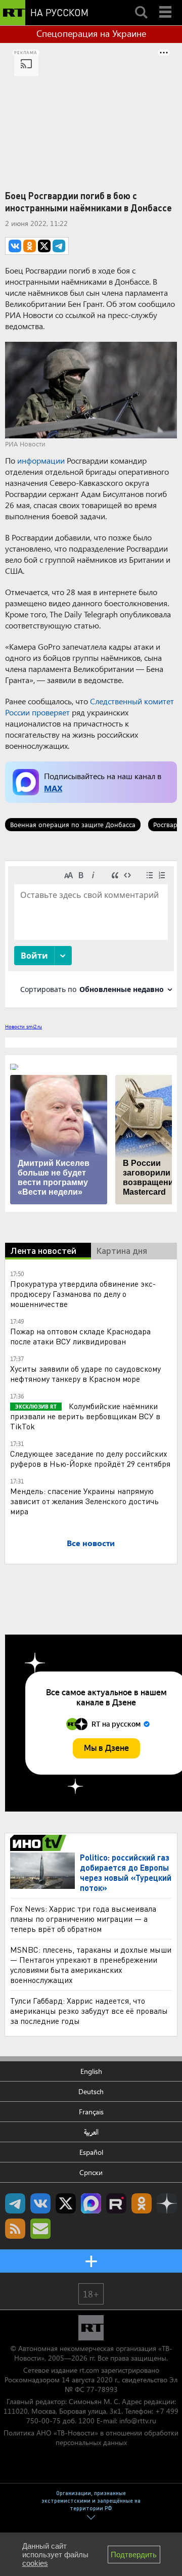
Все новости (91, 1543)
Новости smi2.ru (24, 1026)
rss (15, 2229)
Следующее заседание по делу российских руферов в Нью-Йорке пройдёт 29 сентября (90, 1458)
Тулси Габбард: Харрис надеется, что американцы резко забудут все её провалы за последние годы (89, 2010)
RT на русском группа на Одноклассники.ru (142, 2203)
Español (91, 2152)
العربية (91, 2132)
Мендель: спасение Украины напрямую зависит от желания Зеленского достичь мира (84, 1501)
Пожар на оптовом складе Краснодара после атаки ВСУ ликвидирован (80, 1336)
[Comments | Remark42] (91, 934)
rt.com (89, 2370)
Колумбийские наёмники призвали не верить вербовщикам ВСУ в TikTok (85, 1416)
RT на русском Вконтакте (40, 2203)
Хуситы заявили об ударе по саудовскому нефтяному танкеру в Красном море (85, 1373)
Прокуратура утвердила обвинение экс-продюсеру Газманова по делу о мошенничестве (83, 1294)
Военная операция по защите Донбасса (73, 824)
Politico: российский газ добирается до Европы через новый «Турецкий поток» (126, 1872)
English (91, 2071)
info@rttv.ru (138, 2421)
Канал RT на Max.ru (91, 2203)
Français (91, 2112)
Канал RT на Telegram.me (15, 2203)
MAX (53, 788)
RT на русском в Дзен (167, 2203)
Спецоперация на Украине (91, 33)
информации (41, 460)
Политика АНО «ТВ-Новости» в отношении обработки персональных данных (91, 2437)
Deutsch (91, 2091)
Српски (91, 2172)
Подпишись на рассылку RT (40, 2229)
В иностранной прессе (40, 1843)
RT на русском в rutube (116, 2203)
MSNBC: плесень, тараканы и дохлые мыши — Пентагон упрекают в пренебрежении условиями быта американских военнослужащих (91, 1964)
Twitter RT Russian (66, 2203)
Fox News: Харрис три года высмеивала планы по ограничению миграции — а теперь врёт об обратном (83, 1918)
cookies (35, 2563)
